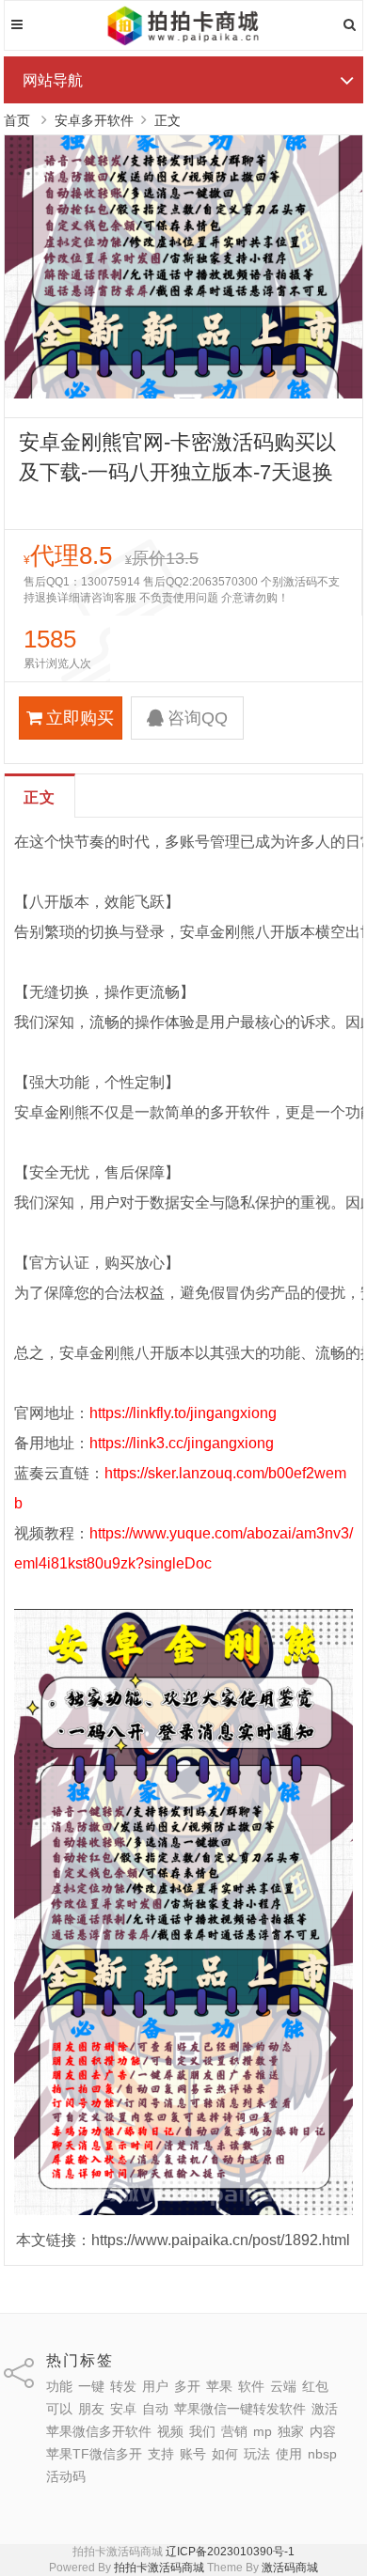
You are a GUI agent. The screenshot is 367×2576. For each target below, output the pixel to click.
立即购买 (80, 718)
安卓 (123, 2409)
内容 (323, 2431)
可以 (59, 2409)
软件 (251, 2386)
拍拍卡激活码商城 (159, 2568)
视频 (170, 2431)
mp (263, 2431)
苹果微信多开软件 (99, 2431)
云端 (283, 2386)
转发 (123, 2386)
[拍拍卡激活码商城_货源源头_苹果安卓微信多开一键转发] (184, 42)
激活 (325, 2409)
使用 (289, 2454)
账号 (193, 2454)
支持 (161, 2454)
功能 (59, 2386)
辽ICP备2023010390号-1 (230, 2552)
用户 (155, 2386)
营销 (234, 2431)
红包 (315, 2386)
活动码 (66, 2476)
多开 (187, 2386)
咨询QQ (198, 718)
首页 (17, 120)
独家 (291, 2431)
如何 (225, 2454)
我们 (202, 2431)
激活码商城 (290, 2568)
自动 (155, 2409)
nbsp (322, 2454)
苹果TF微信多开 (94, 2454)
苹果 (219, 2386)
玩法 (257, 2454)
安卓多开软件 (94, 120)
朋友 (91, 2409)
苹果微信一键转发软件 (240, 2409)
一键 (91, 2386)
